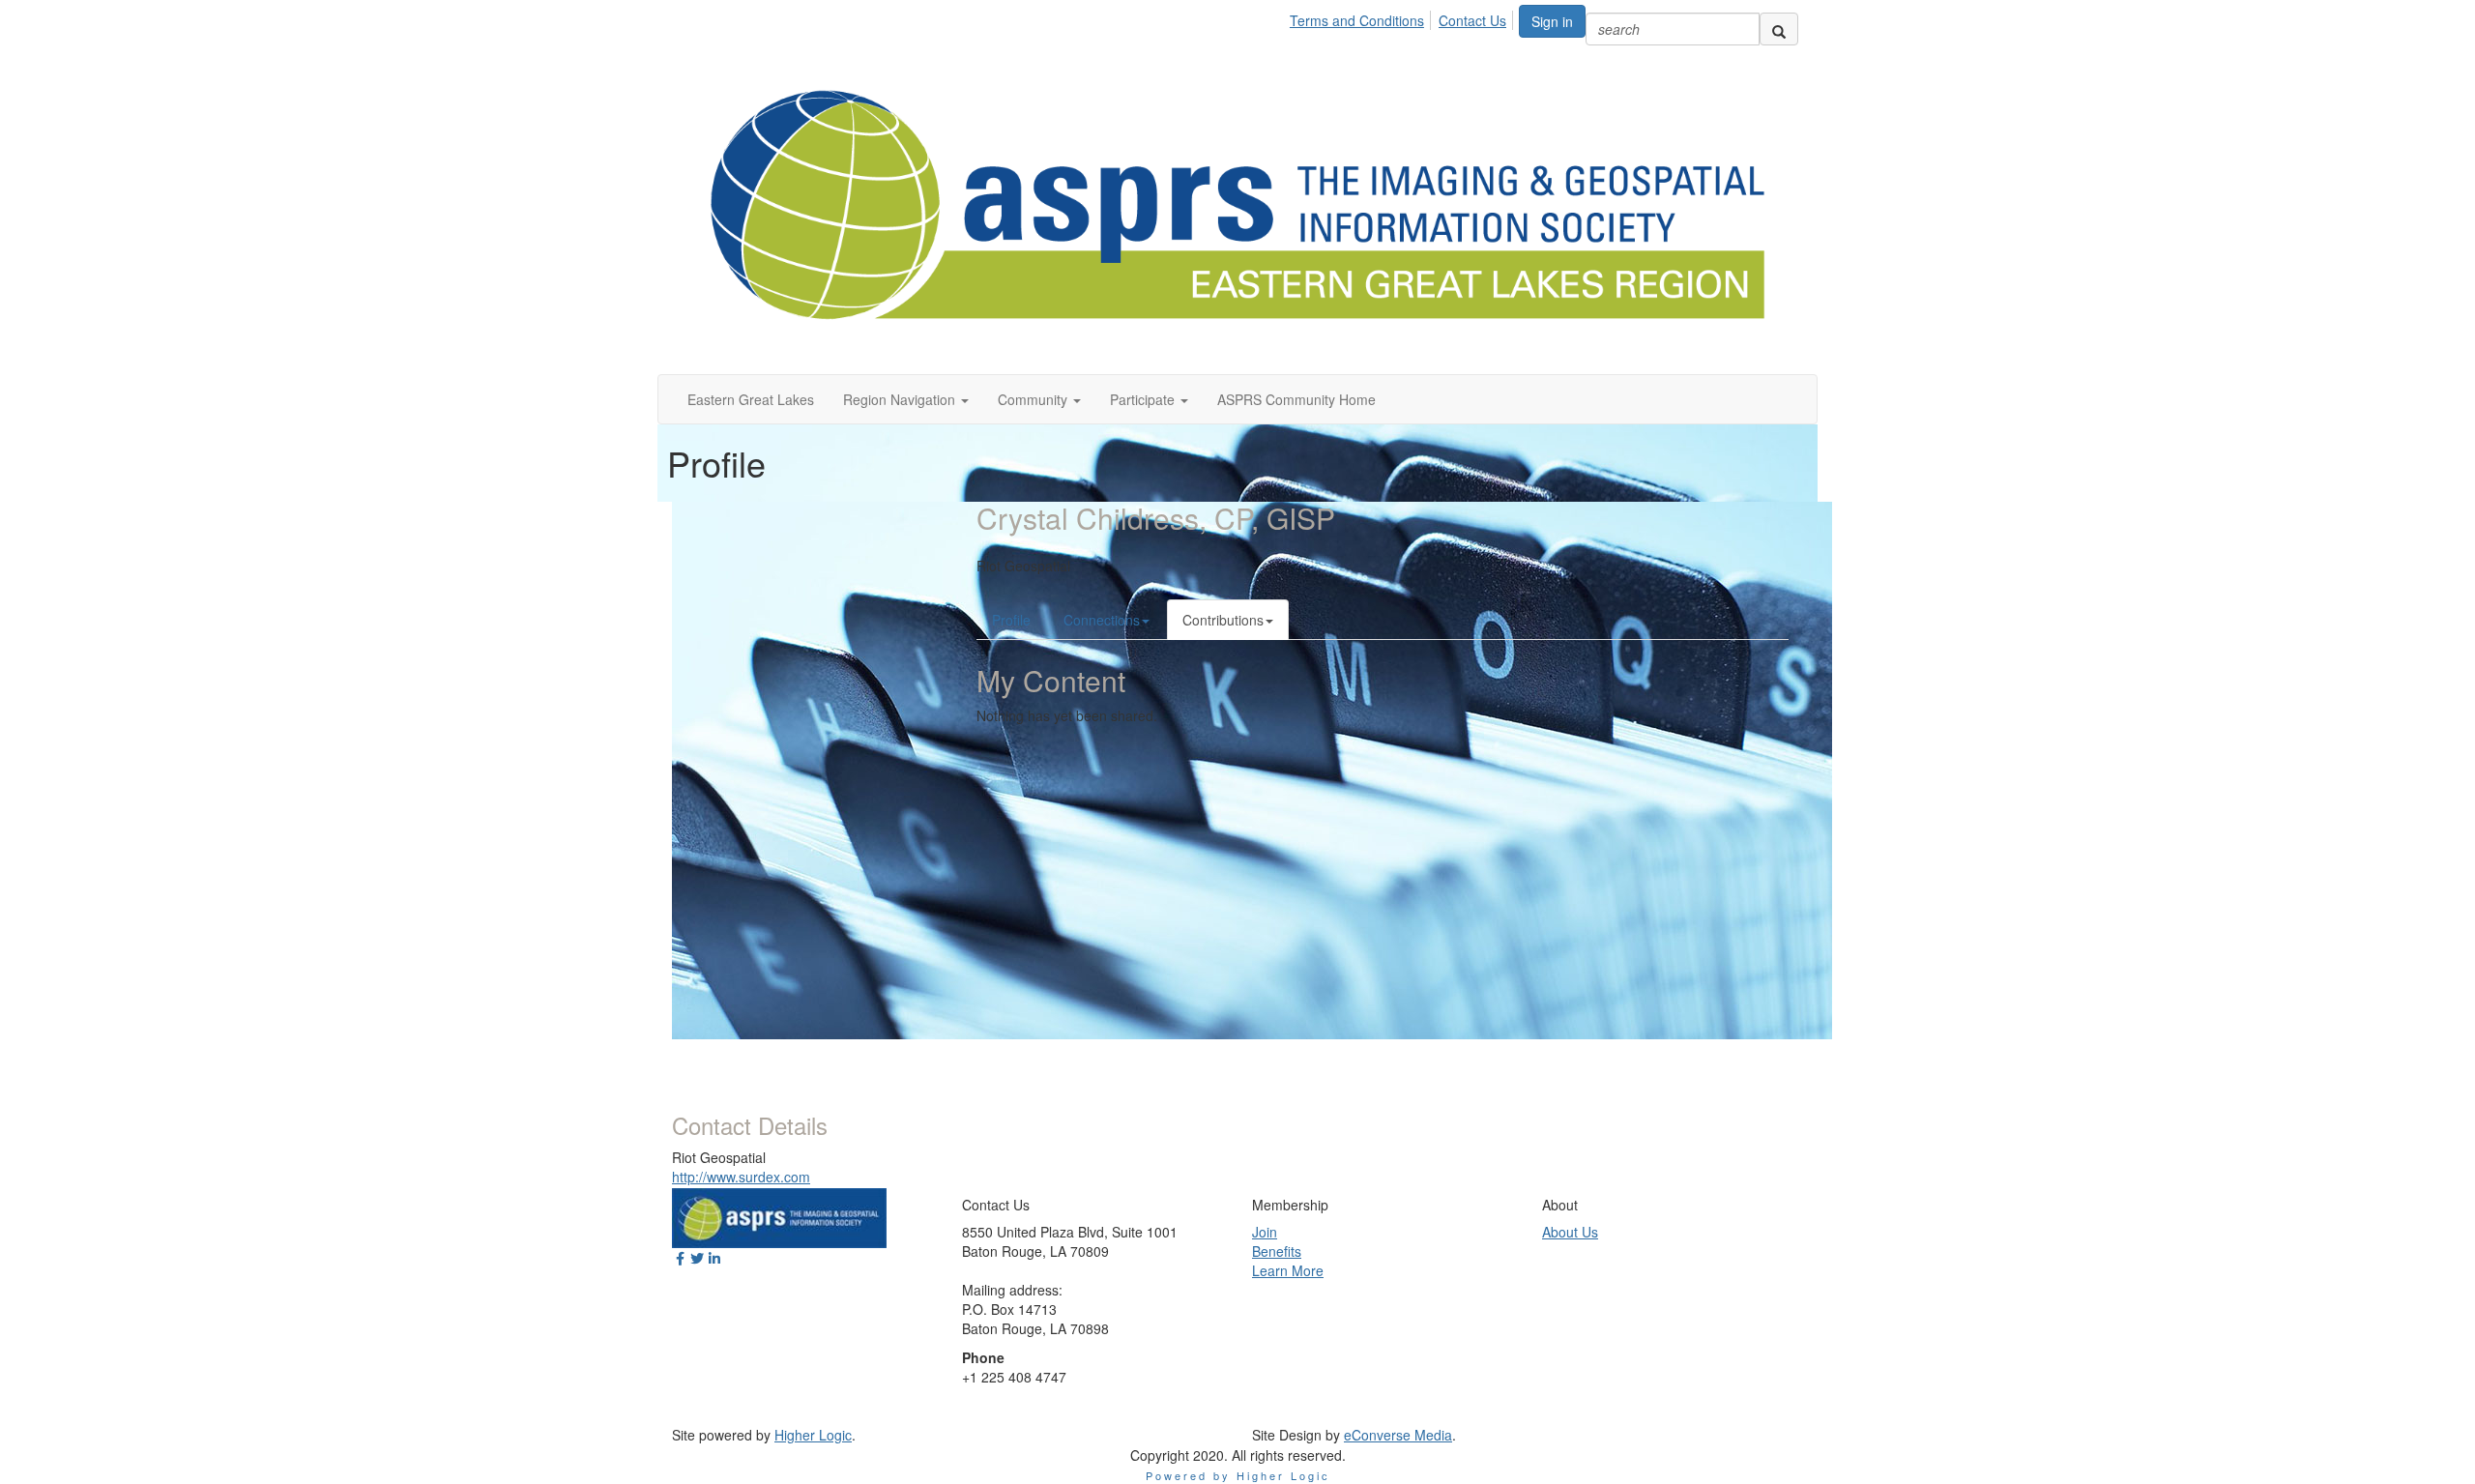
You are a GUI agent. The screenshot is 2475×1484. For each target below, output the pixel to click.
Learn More (1288, 1270)
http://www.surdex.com (741, 1177)
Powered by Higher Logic (1238, 1475)
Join (1265, 1232)
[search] (1779, 29)
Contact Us (1472, 20)
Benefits (1277, 1251)
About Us (1570, 1232)
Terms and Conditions (1357, 20)
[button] (906, 399)
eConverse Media (1398, 1435)
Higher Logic (813, 1435)
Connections (1102, 620)
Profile (1011, 620)
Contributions (1223, 620)
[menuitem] (1362, 17)
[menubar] (1403, 17)
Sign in (1552, 21)
